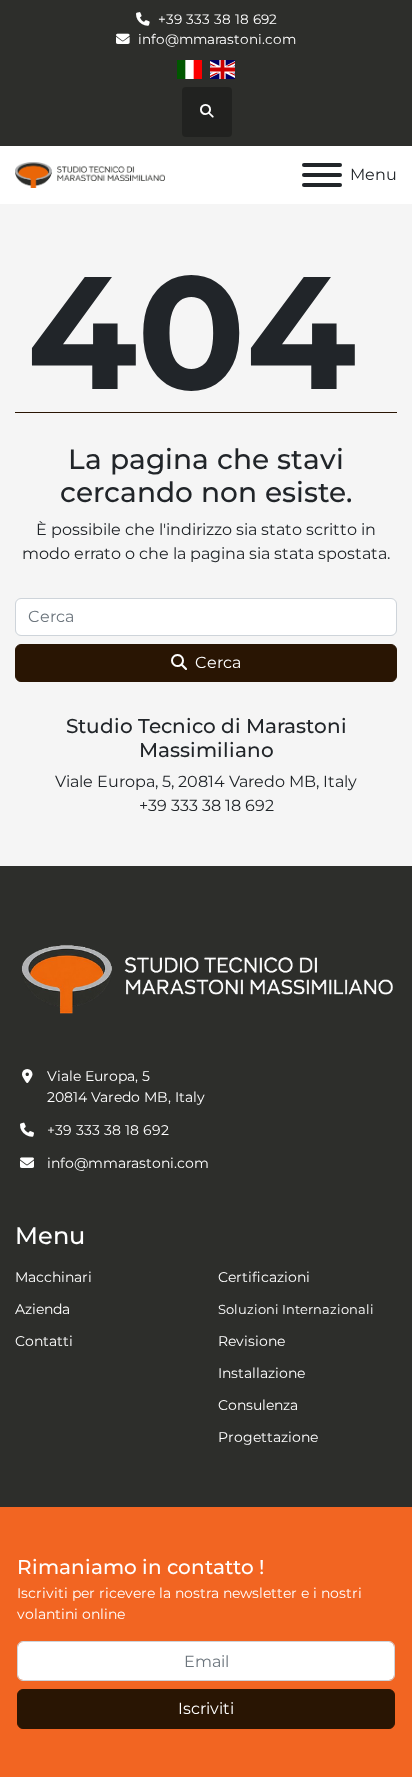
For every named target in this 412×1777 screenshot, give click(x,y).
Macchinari (53, 1277)
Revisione (251, 1341)
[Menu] (322, 175)
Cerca (218, 662)
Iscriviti (206, 1708)
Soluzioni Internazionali (296, 1309)
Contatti (44, 1341)
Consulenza (258, 1405)
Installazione (261, 1373)
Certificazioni (264, 1277)
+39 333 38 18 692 (217, 19)
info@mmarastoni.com (217, 39)
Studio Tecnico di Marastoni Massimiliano (206, 738)
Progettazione (268, 1437)
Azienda (42, 1309)
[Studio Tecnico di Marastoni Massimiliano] (206, 977)
